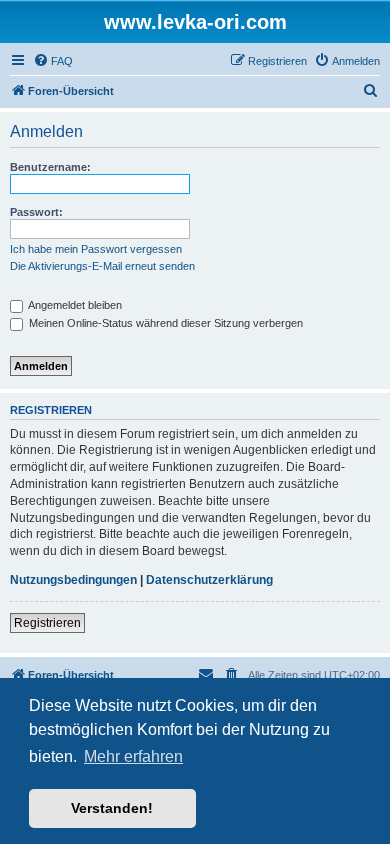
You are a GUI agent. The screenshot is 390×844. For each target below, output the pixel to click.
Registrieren (47, 623)
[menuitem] (53, 61)
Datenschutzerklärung (209, 580)
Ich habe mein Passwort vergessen (96, 249)
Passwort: (36, 212)
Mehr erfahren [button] (133, 756)
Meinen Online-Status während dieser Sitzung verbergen (164, 323)
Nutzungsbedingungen (73, 580)
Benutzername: (50, 167)
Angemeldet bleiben (74, 305)
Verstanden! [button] (112, 808)
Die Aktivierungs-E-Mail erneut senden (102, 266)
